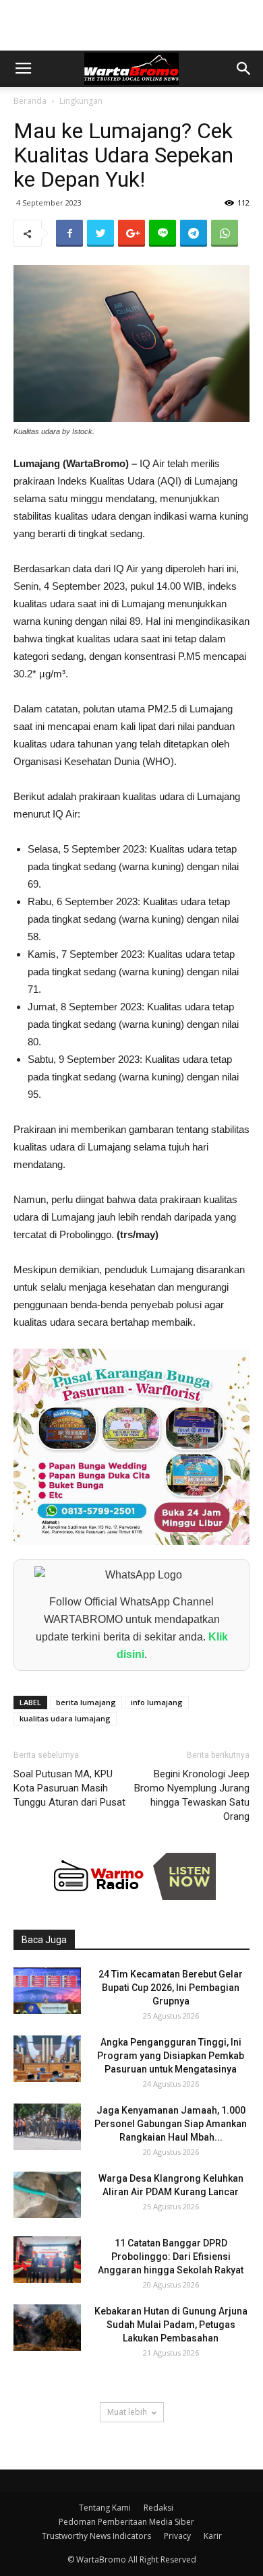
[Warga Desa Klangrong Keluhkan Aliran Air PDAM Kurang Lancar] (47, 2195)
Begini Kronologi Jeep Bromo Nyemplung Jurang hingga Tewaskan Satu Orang (192, 1795)
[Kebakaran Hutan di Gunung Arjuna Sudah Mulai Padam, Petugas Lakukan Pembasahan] (47, 2328)
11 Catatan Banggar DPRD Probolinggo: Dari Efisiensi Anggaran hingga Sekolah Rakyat (171, 2257)
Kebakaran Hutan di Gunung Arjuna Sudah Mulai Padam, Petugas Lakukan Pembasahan (171, 2325)
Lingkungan (81, 101)
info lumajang (157, 1702)
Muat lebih (127, 2412)
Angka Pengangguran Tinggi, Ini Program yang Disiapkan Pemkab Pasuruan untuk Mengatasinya (171, 2056)
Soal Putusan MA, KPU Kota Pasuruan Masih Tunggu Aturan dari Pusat (69, 1788)
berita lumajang (86, 1702)
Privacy (177, 2536)
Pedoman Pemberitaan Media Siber (126, 2522)
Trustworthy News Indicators (96, 2536)
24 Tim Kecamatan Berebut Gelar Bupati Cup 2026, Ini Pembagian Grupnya (171, 1988)
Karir (213, 2536)
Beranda (30, 101)
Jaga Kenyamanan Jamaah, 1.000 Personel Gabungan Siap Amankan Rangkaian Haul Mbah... (171, 2124)
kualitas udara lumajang (65, 1718)
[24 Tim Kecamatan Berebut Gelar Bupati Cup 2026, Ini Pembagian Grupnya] (47, 1991)
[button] (244, 69)
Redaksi (158, 2508)
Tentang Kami (105, 2508)
